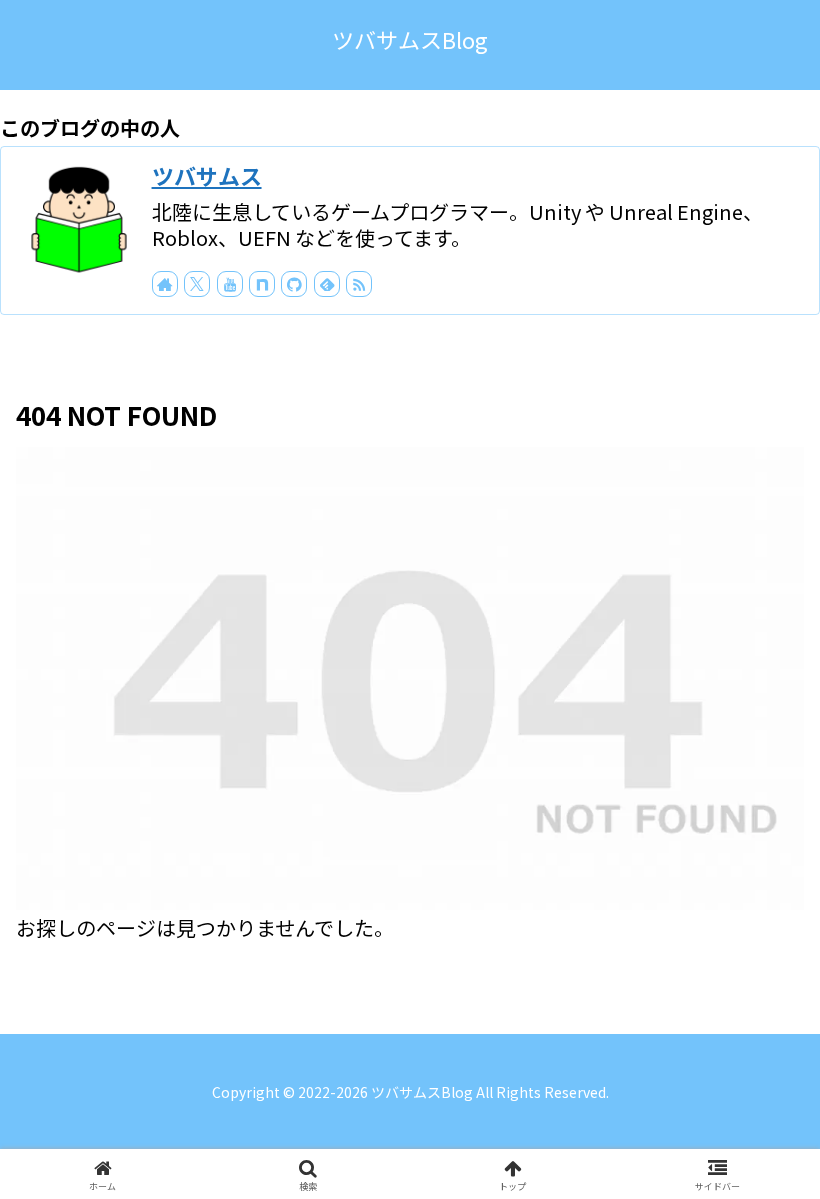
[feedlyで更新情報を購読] (327, 284)
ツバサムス (207, 175)
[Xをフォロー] (197, 284)
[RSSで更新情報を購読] (359, 284)
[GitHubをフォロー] (294, 284)
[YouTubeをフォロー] (230, 284)
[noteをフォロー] (262, 284)
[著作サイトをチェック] (165, 284)
